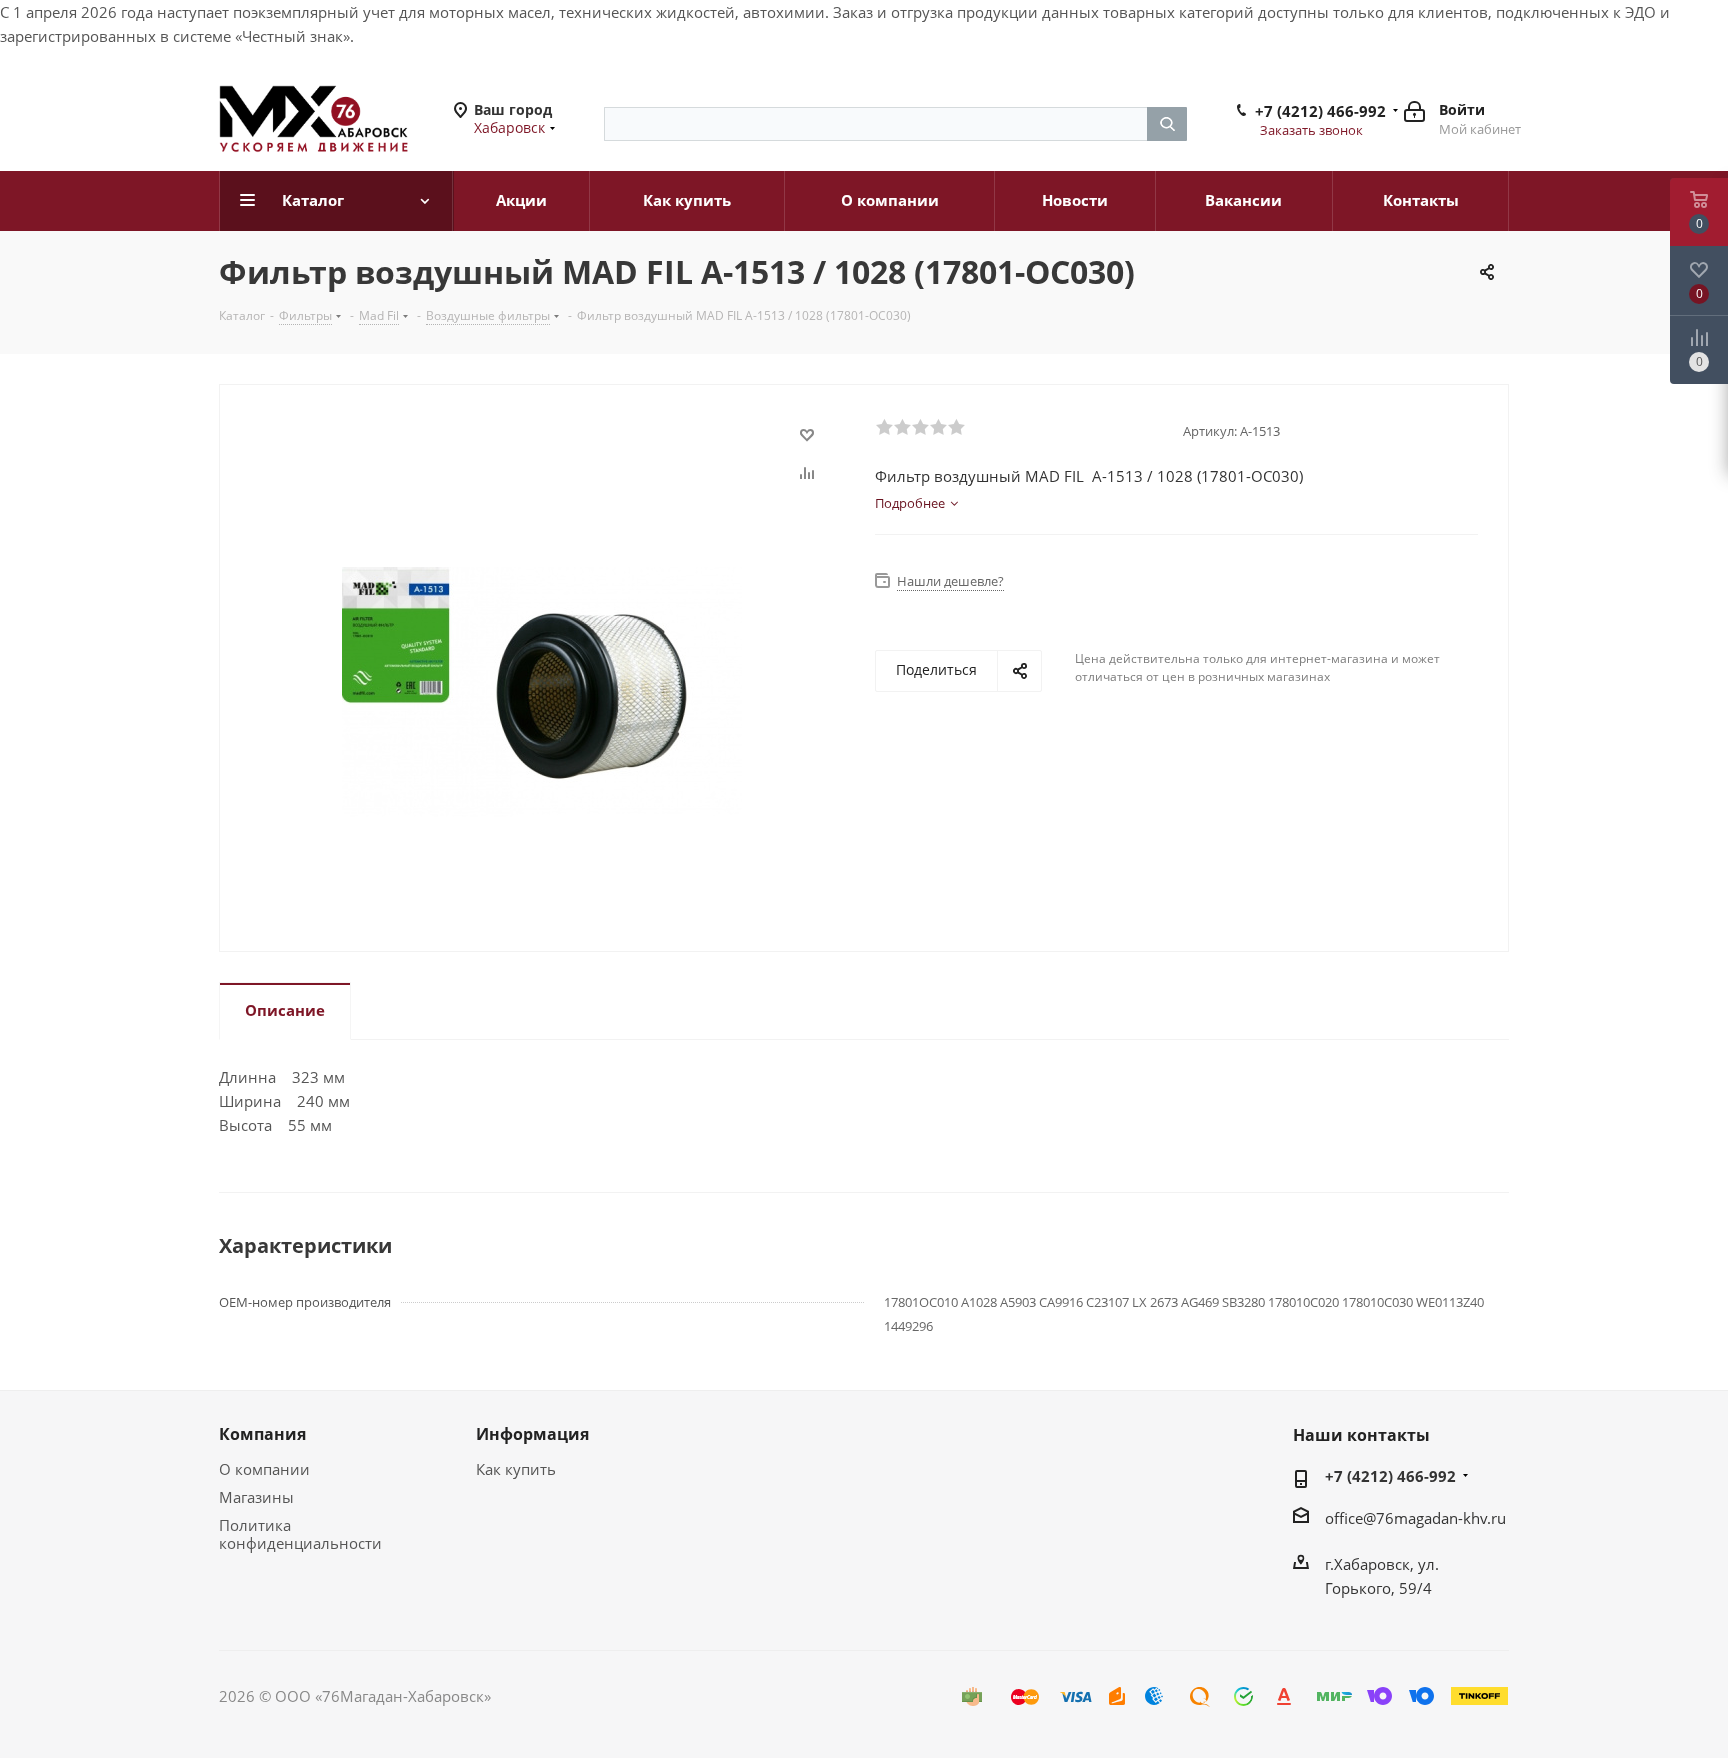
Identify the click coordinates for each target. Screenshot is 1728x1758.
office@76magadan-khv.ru (1415, 1518)
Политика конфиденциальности (300, 1534)
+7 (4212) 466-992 (1320, 111)
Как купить (516, 1469)
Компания (262, 1434)
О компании (264, 1469)
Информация (532, 1434)
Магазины (256, 1497)
